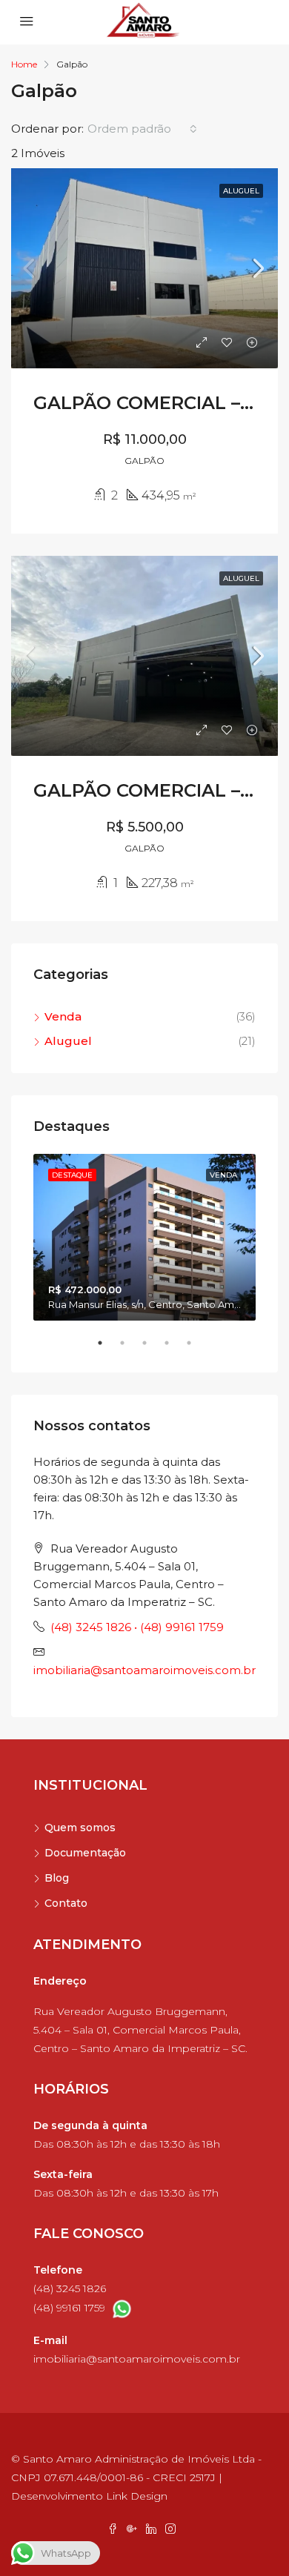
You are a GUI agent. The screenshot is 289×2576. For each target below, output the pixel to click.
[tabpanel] (144, 1237)
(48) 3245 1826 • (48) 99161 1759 (137, 1627)
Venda (63, 1016)
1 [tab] (107, 1349)
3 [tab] (152, 1349)
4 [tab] (174, 1349)
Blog (57, 1878)
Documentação (85, 1853)
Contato (66, 1903)
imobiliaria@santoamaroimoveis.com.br (144, 1670)
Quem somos (80, 1828)
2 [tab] (130, 1349)
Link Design (137, 2496)
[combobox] (142, 129)
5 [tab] (196, 1349)
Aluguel (68, 1041)
